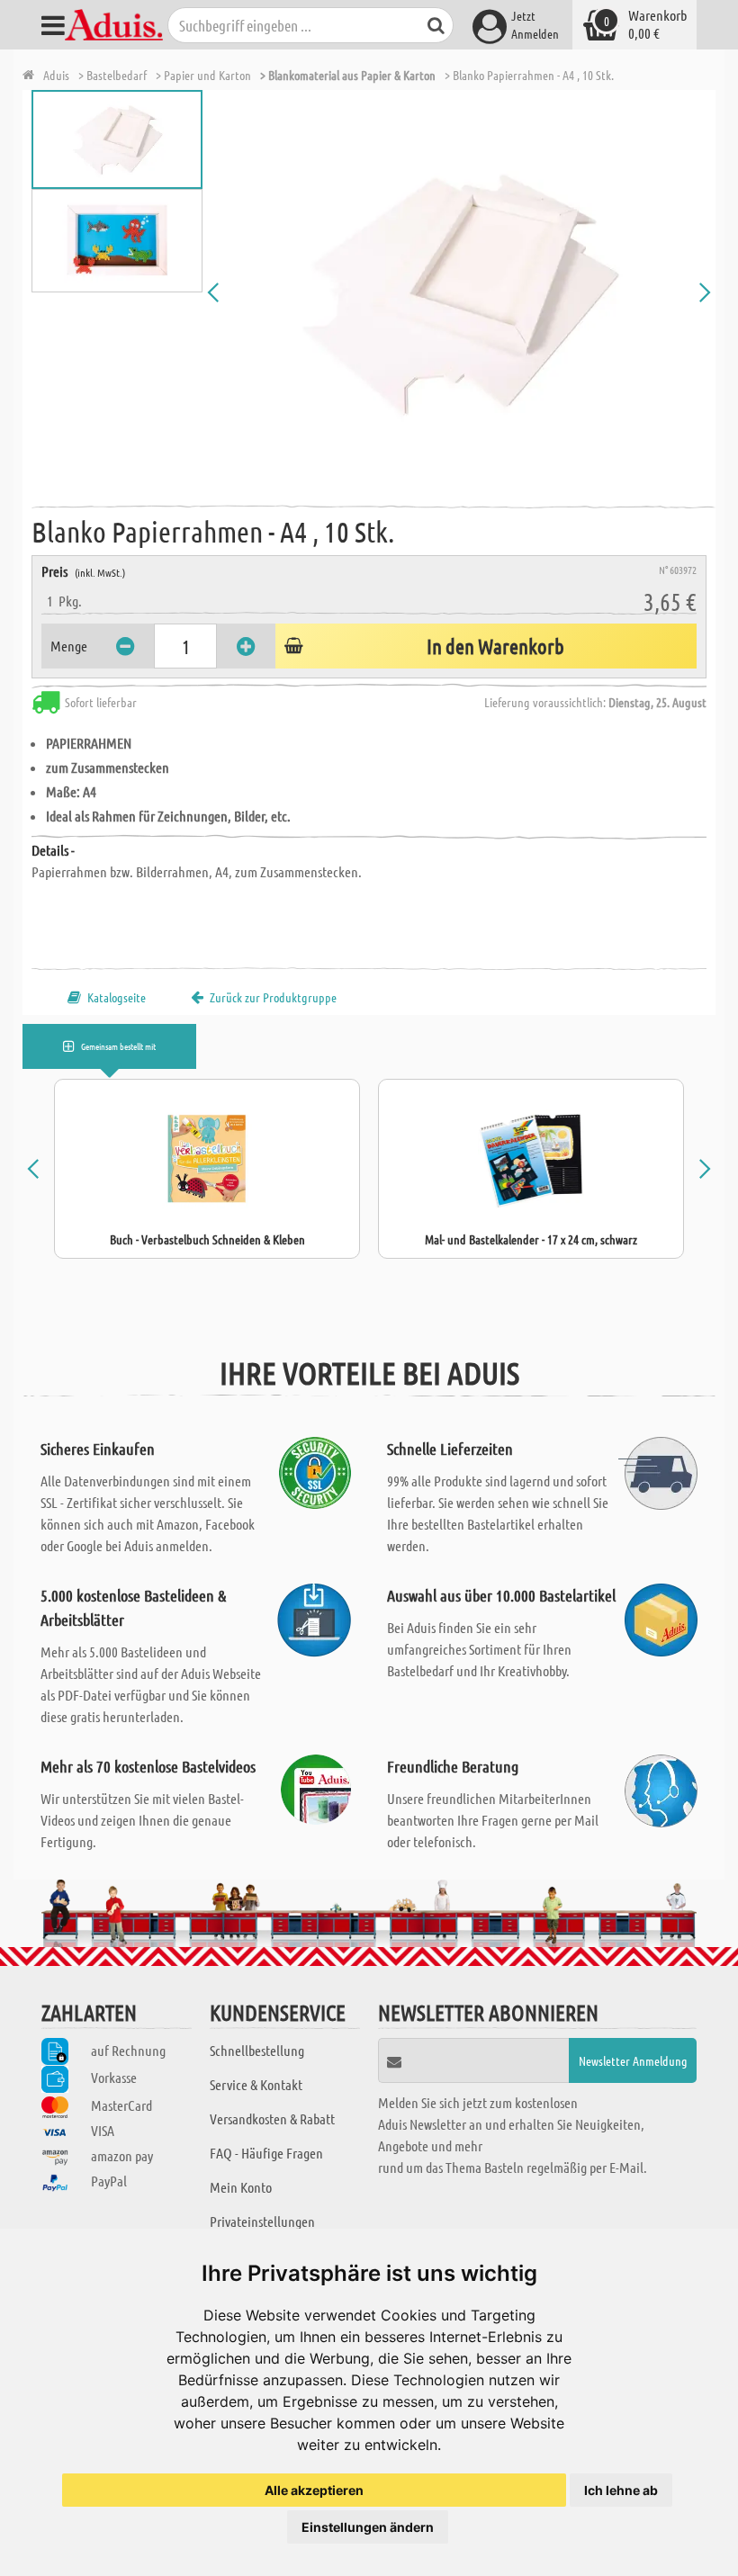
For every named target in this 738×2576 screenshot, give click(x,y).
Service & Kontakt (256, 2084)
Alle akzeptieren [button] (314, 2490)
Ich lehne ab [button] (621, 2490)
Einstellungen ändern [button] (368, 2527)
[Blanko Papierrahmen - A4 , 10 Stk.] (459, 292)
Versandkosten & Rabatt (272, 2118)
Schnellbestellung (257, 2050)
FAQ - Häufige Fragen (266, 2153)
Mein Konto (241, 2187)
